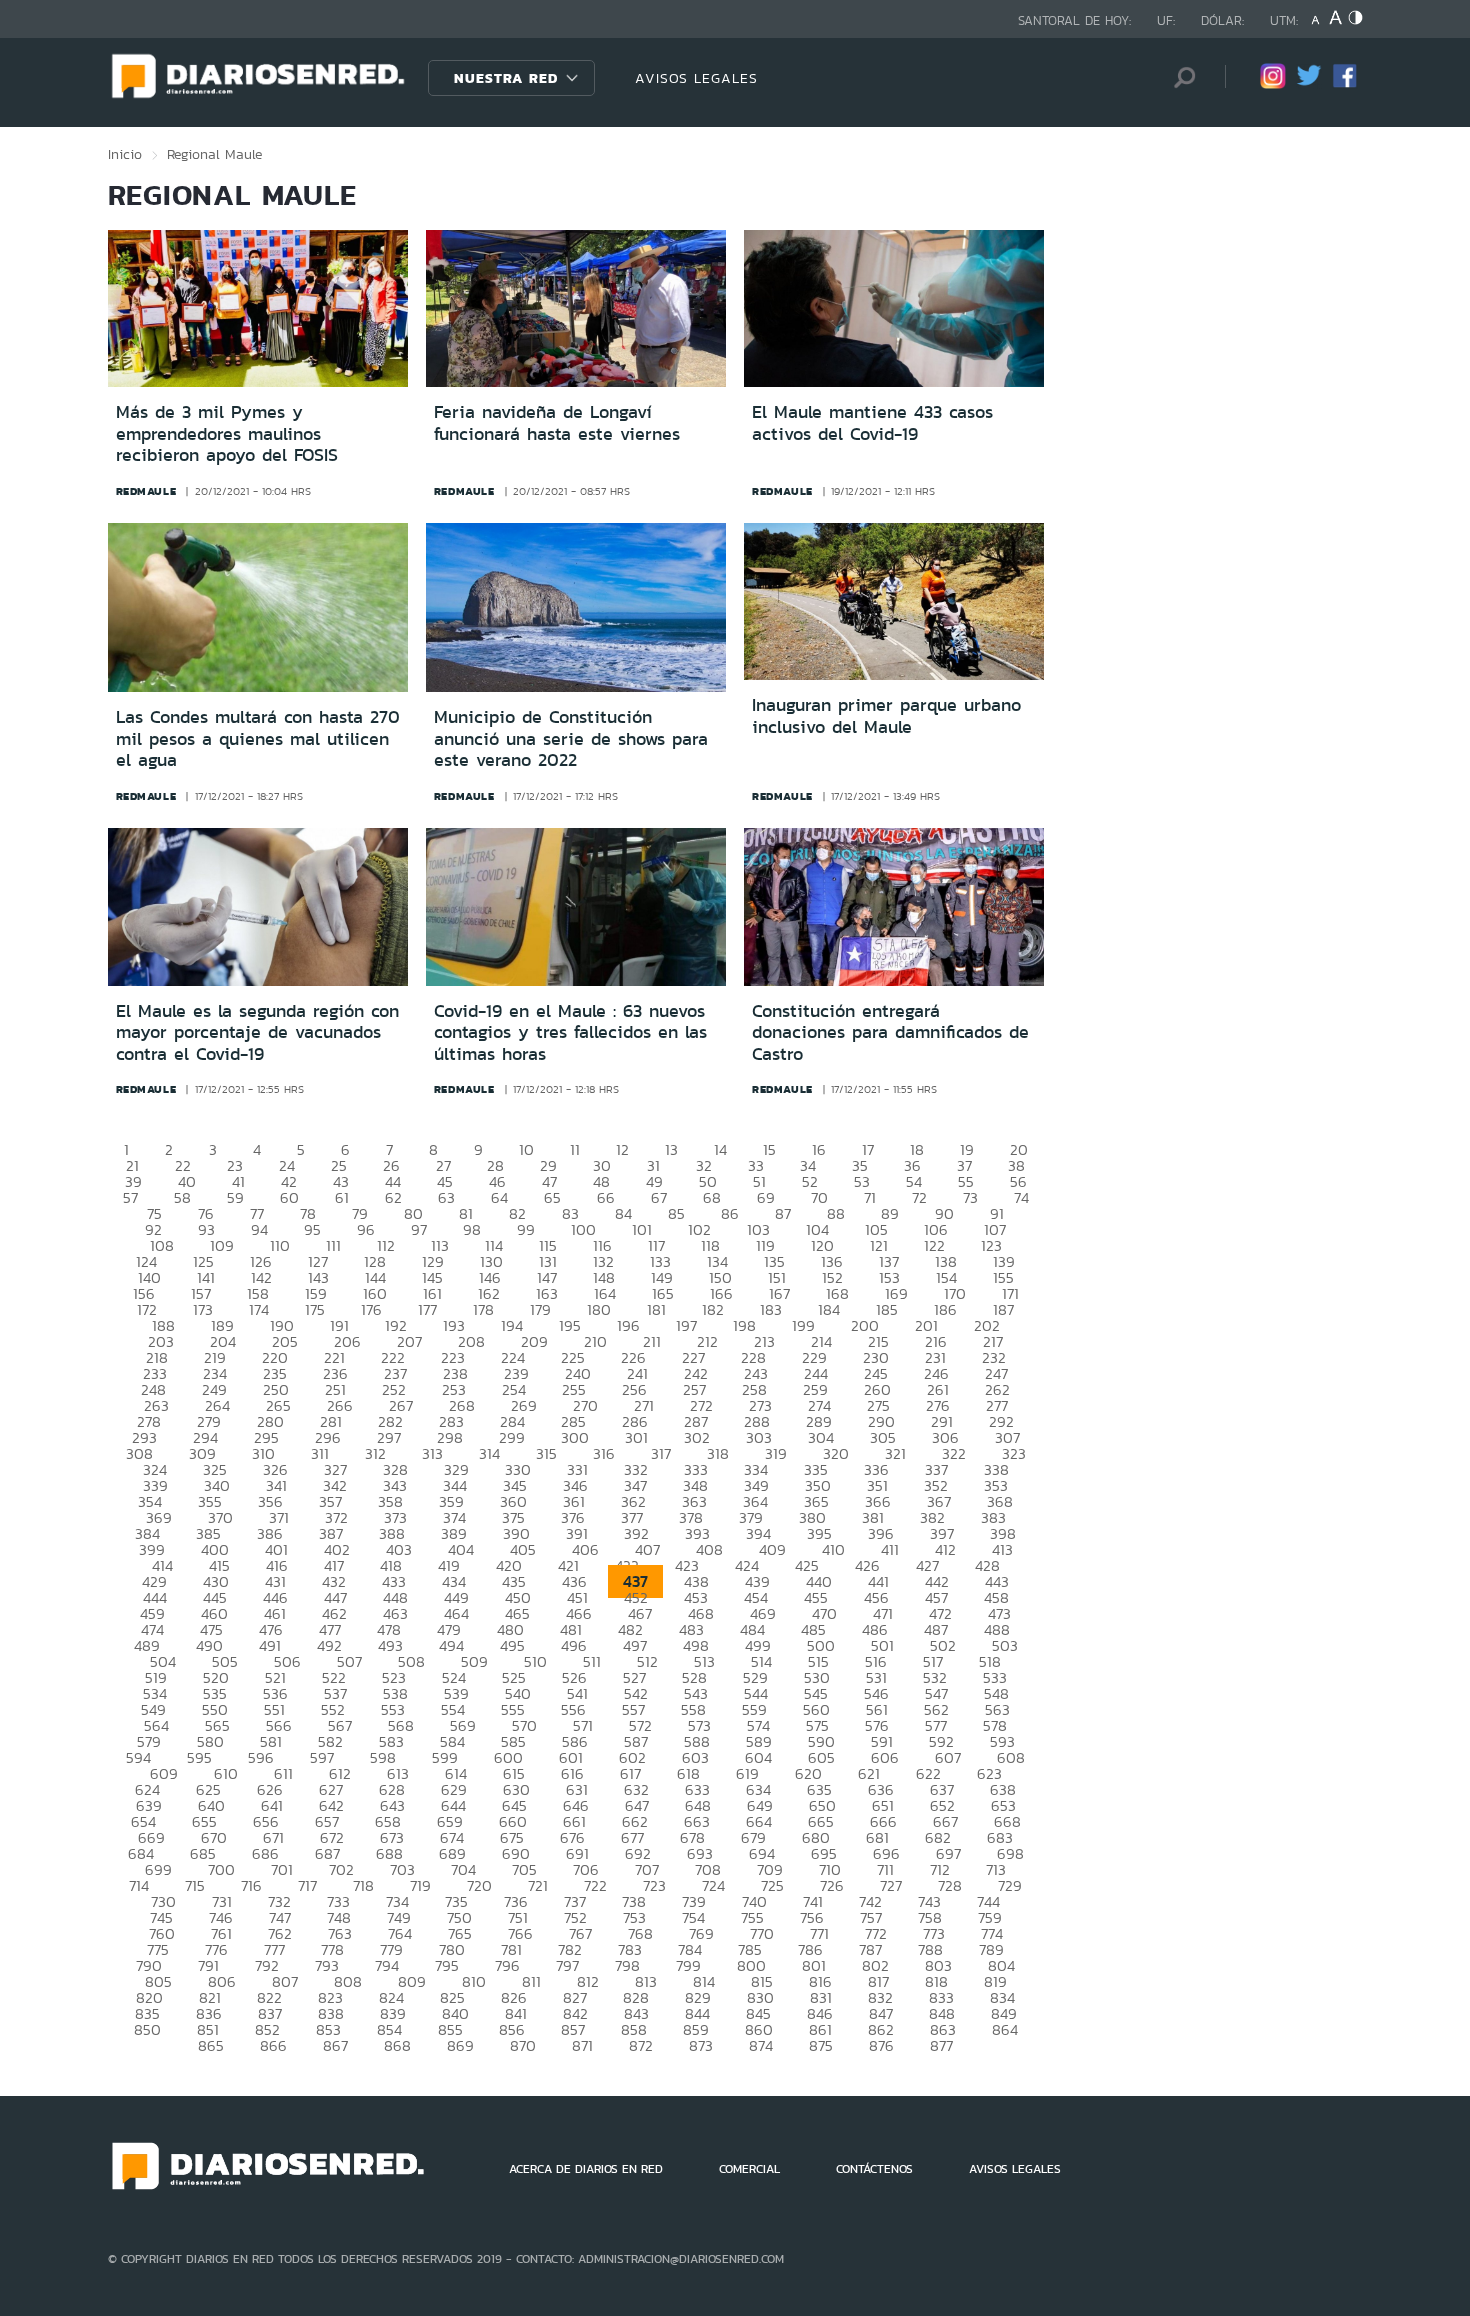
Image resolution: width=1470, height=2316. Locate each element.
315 (546, 1453)
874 (761, 2045)
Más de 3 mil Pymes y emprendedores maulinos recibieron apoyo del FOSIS (227, 433)
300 (575, 1437)
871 (582, 2045)
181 (656, 1309)
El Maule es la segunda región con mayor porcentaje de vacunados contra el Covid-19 (257, 1032)
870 (523, 2045)
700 (221, 1869)
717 (307, 1885)
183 (771, 1309)
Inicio (125, 154)
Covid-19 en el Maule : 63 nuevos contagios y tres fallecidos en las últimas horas (570, 1032)
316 (604, 1453)
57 (130, 1197)
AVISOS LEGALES (696, 78)
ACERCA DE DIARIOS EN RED (586, 2169)
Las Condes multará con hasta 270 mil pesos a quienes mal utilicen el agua (258, 738)
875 (821, 2045)
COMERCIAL (749, 2169)
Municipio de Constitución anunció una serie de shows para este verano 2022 (571, 738)
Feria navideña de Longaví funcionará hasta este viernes (557, 423)
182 (713, 1309)
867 (335, 2045)
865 (211, 2045)
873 (701, 2045)
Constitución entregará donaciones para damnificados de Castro (890, 1032)
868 (397, 2045)
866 (273, 2045)
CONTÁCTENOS (874, 2169)
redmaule (146, 491)
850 (147, 2029)
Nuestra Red (506, 78)
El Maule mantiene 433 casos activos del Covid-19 (872, 423)
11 (575, 1149)
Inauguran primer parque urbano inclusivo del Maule (886, 716)
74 (1021, 1197)
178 (483, 1309)
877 (941, 2045)
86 (730, 1213)
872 (641, 2045)
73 (970, 1197)
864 (1005, 2029)
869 (460, 2045)
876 (881, 2045)
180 (599, 1309)
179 (540, 1309)
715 (195, 1885)
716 (251, 1885)
